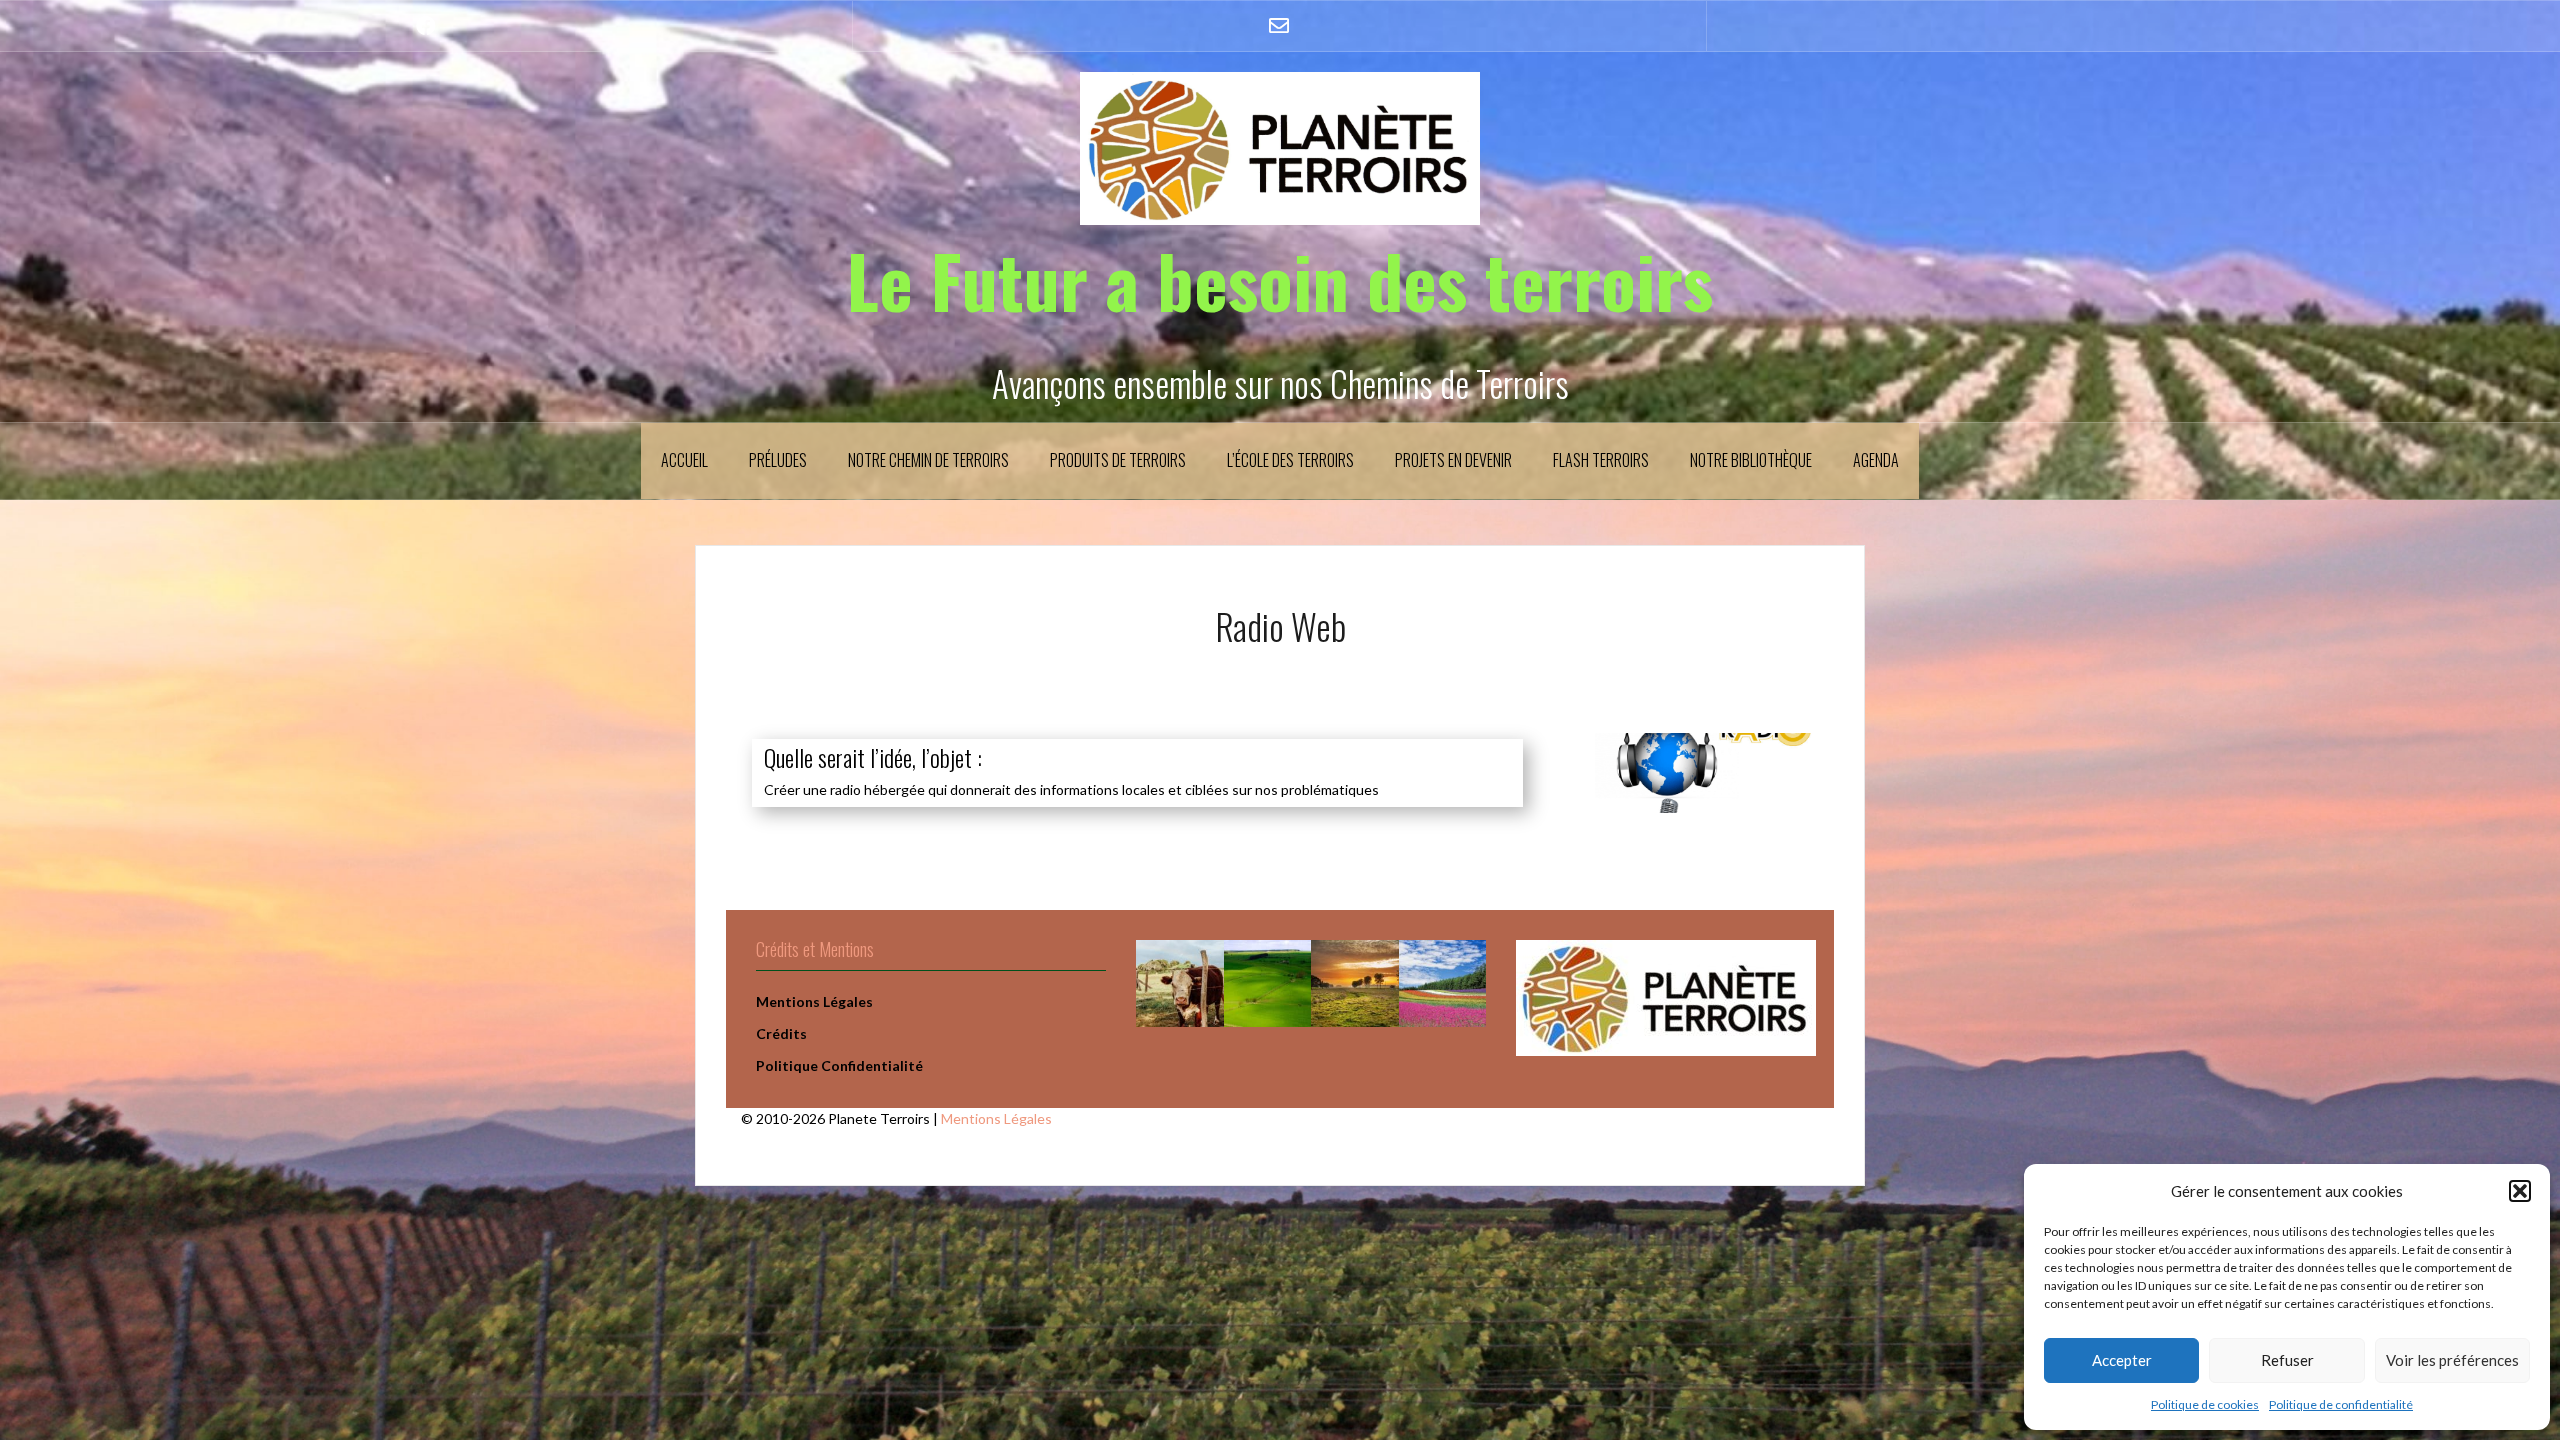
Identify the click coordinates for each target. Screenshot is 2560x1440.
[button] (2520, 1191)
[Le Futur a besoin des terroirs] (1280, 146)
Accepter (2122, 1360)
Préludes (778, 460)
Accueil (684, 460)
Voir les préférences (2452, 1360)
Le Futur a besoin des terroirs (1280, 279)
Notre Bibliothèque (1751, 460)
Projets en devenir (1453, 460)
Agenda (1876, 460)
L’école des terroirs (1290, 460)
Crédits (781, 1033)
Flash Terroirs (1601, 460)
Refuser (2287, 1360)
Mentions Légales (996, 1118)
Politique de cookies (2205, 1404)
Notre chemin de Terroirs (928, 460)
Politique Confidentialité (839, 1065)
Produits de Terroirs (1118, 460)
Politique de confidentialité (2341, 1404)
